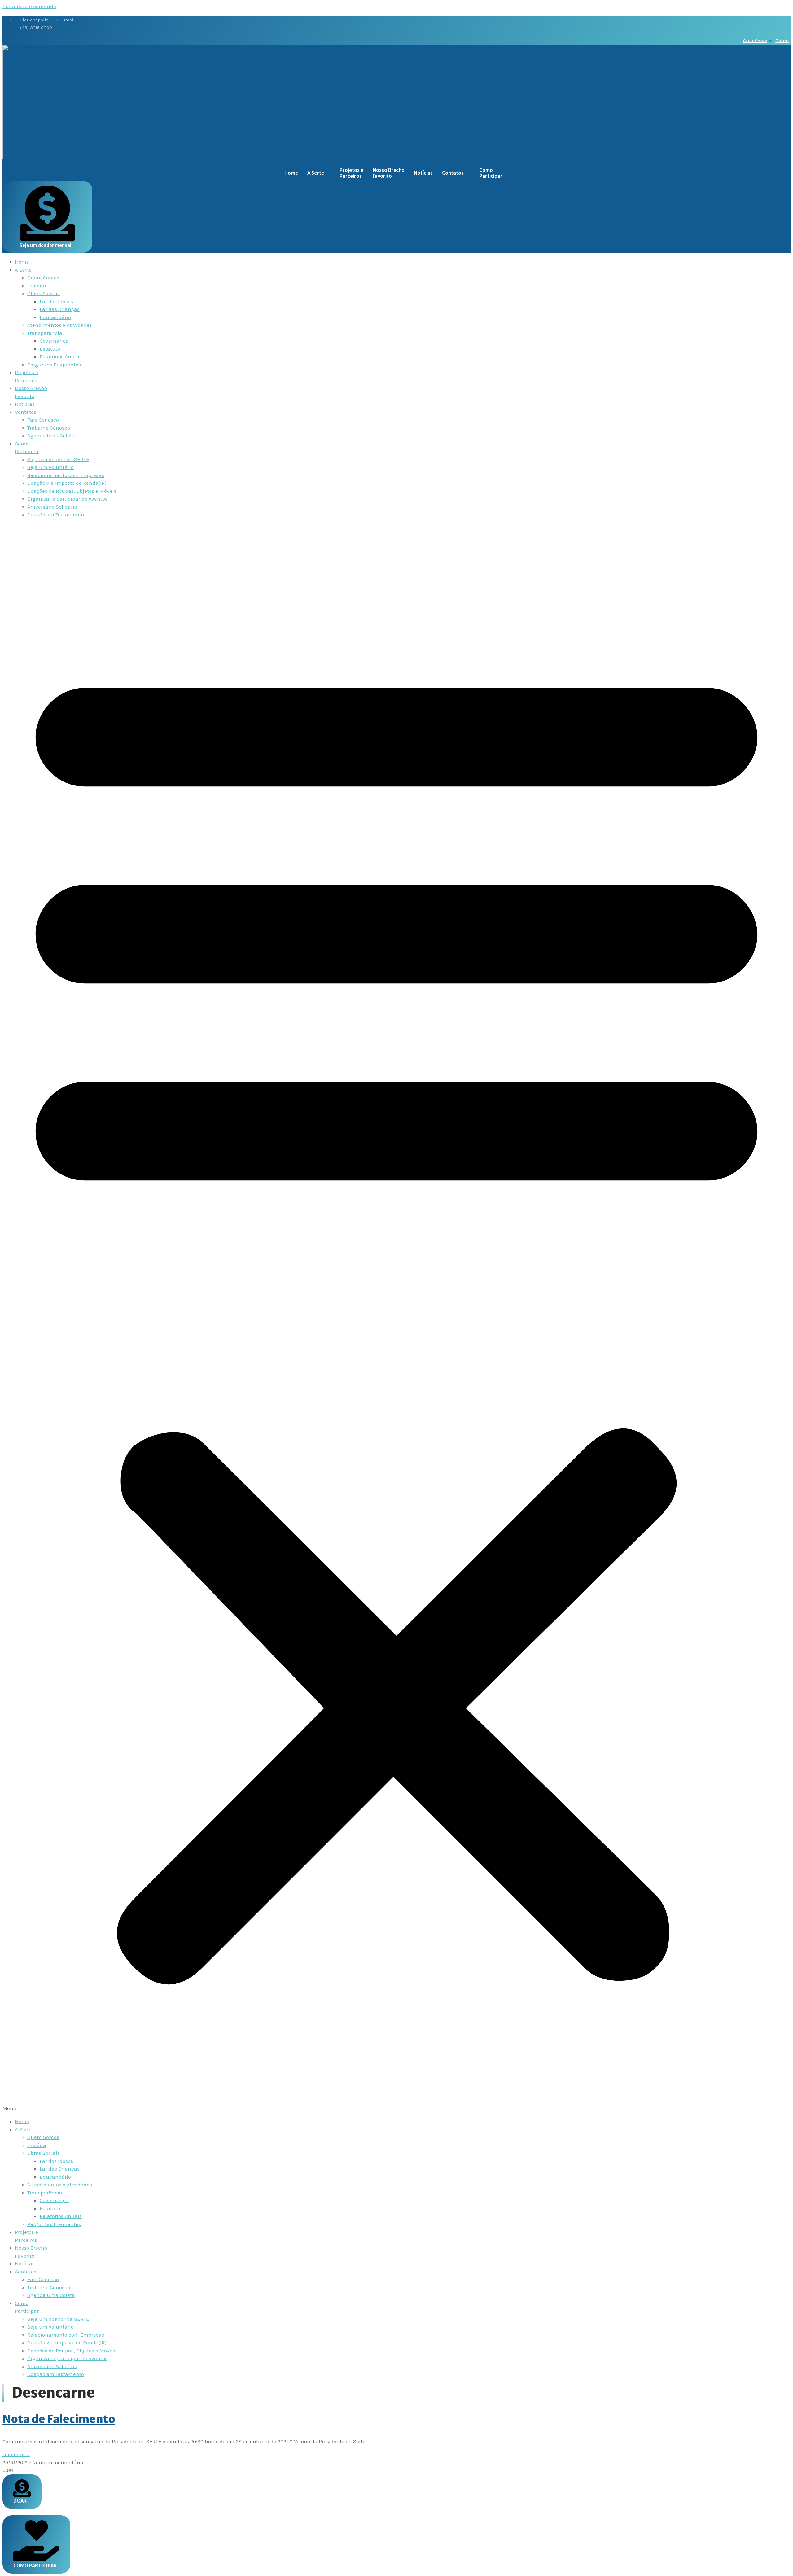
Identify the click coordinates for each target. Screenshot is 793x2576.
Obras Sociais (44, 293)
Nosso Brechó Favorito (389, 173)
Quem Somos (43, 278)
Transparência (45, 333)
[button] (396, 1318)
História (37, 286)
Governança (54, 341)
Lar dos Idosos (56, 301)
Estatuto (50, 349)
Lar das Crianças (60, 309)
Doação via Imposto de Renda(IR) (67, 483)
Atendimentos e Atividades (60, 325)
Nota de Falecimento (59, 2419)
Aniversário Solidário (52, 507)
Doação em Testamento (56, 514)
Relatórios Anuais (61, 356)
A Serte (316, 173)
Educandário (55, 317)
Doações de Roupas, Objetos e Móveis (72, 491)
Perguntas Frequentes (54, 365)
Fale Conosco (43, 420)
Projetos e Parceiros (351, 173)
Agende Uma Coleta (51, 435)
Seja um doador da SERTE (58, 459)
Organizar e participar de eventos (67, 499)
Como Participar (491, 173)
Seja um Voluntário (50, 467)
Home (291, 173)
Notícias (423, 173)
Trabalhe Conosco (49, 428)
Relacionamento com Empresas (66, 475)
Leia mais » (16, 2454)
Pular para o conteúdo (29, 6)
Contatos (453, 173)
